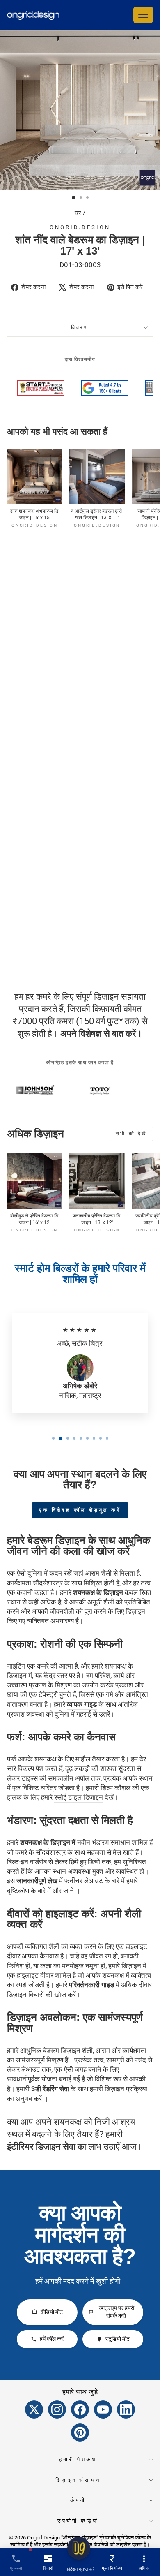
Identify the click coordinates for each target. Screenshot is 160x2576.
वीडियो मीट (52, 2312)
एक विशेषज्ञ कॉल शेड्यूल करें (80, 1510)
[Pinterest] (80, 2433)
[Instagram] (57, 2409)
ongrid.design (80, 227)
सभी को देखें (131, 1134)
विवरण (80, 327)
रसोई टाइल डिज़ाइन (79, 1797)
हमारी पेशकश (78, 2459)
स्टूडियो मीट (118, 2339)
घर (78, 213)
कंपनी (78, 2500)
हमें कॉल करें (52, 2339)
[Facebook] (80, 2409)
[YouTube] (103, 2409)
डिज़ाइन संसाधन (78, 2480)
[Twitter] (34, 2409)
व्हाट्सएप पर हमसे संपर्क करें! (117, 2312)
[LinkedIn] (126, 2409)
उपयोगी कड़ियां (78, 2521)
